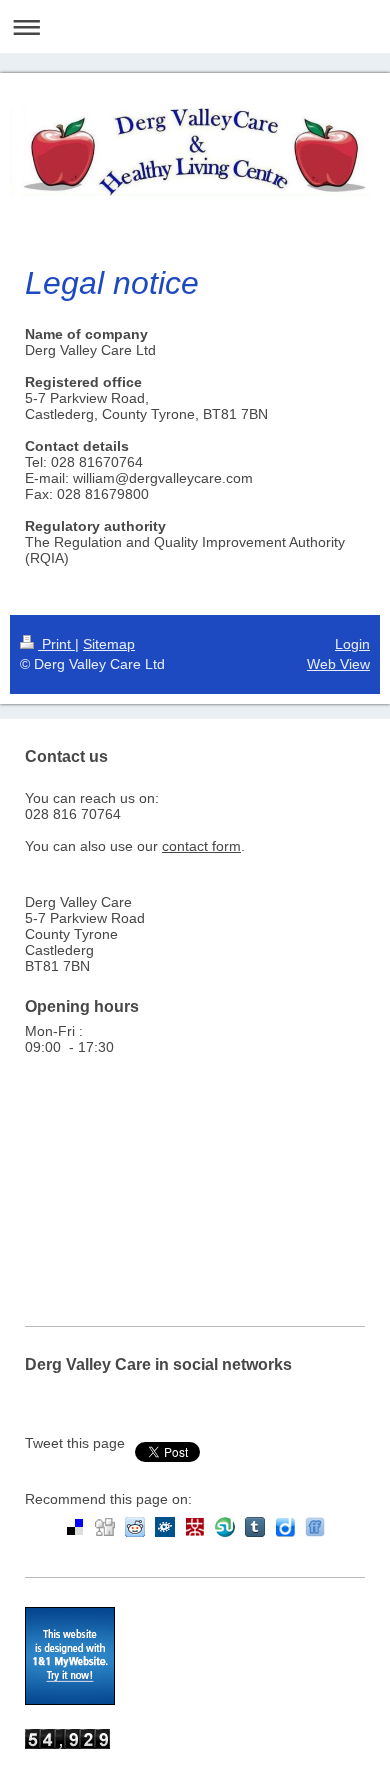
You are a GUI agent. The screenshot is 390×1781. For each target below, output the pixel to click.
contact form (201, 846)
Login (352, 644)
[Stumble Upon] (225, 1527)
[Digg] (105, 1527)
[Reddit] (135, 1527)
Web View (338, 664)
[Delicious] (75, 1527)
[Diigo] (285, 1527)
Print (56, 644)
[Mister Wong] (195, 1527)
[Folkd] (165, 1527)
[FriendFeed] (315, 1527)
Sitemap (109, 644)
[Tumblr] (255, 1527)
